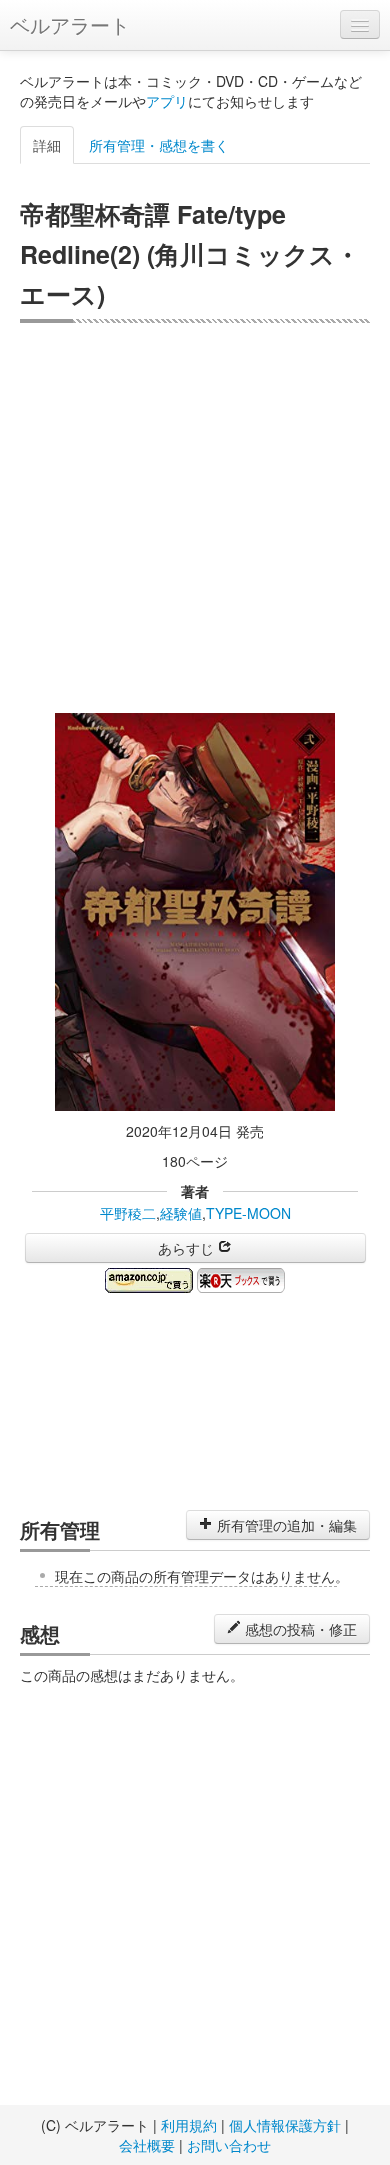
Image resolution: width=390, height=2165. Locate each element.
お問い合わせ (229, 2145)
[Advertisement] (195, 518)
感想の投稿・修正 (299, 1629)
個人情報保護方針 (285, 2125)
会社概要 (147, 2145)
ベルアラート (70, 24)
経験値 (181, 1213)
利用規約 (189, 2125)
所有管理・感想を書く (159, 145)
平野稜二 (128, 1213)
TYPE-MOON (248, 1213)
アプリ (167, 101)
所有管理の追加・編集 (285, 1525)
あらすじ (188, 1248)
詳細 (47, 145)
